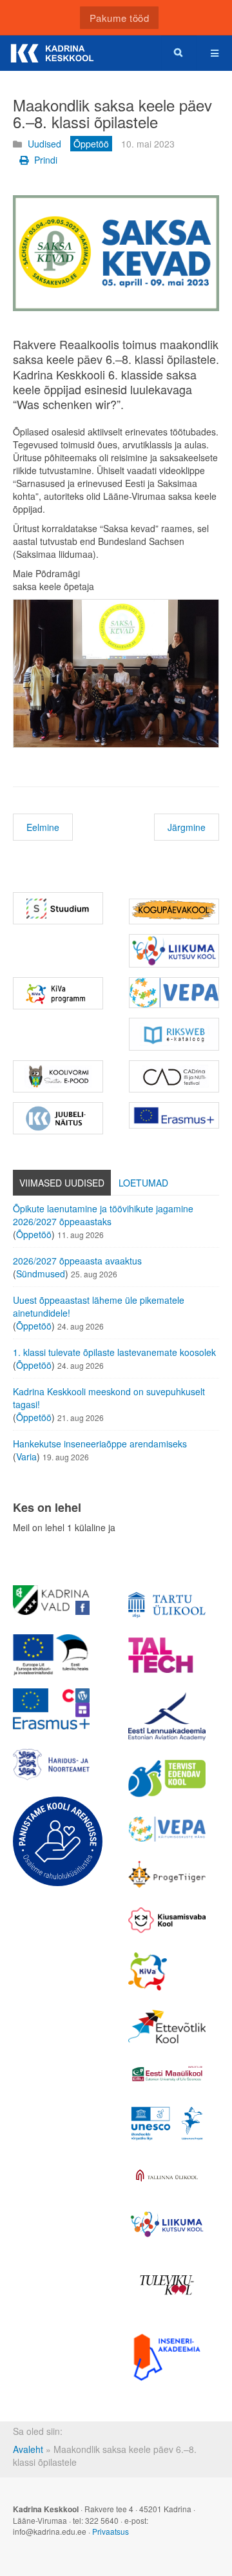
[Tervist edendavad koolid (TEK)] (167, 1779)
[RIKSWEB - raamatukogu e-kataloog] (174, 1034)
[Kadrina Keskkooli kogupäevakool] (174, 911)
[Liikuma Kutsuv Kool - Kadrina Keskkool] (174, 951)
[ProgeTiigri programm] (167, 1875)
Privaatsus (111, 2531)
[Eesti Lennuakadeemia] (167, 1716)
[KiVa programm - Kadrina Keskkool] (58, 993)
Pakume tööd (120, 18)
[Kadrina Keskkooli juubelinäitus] (58, 1118)
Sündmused (41, 1274)
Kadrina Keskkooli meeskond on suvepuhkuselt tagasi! (109, 1398)
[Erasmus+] (174, 1115)
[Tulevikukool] (167, 2285)
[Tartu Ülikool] (167, 1605)
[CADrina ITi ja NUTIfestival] (174, 1076)
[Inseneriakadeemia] (167, 2357)
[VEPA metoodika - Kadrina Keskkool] (174, 993)
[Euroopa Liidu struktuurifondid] (51, 1655)
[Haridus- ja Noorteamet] (51, 1765)
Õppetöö (34, 1234)
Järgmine (187, 827)
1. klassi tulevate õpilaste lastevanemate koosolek (114, 1352)
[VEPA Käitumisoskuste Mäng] (167, 1829)
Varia (26, 1456)
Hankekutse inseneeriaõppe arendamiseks (100, 1444)
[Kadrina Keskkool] (52, 53)
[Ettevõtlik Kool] (167, 2026)
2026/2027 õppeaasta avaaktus (77, 1261)
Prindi (44, 160)
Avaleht (28, 2449)
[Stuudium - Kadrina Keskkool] (58, 908)
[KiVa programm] (167, 1972)
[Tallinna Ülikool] (167, 2177)
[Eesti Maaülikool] (167, 2074)
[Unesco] (167, 2123)
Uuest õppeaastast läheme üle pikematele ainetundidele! (99, 1306)
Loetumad (143, 1183)
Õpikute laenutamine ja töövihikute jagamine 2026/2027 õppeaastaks (103, 1215)
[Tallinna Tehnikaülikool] (167, 1655)
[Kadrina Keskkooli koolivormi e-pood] (58, 1076)
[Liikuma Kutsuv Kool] (167, 2224)
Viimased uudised (62, 1183)
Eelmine (43, 827)
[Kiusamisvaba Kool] (167, 1920)
